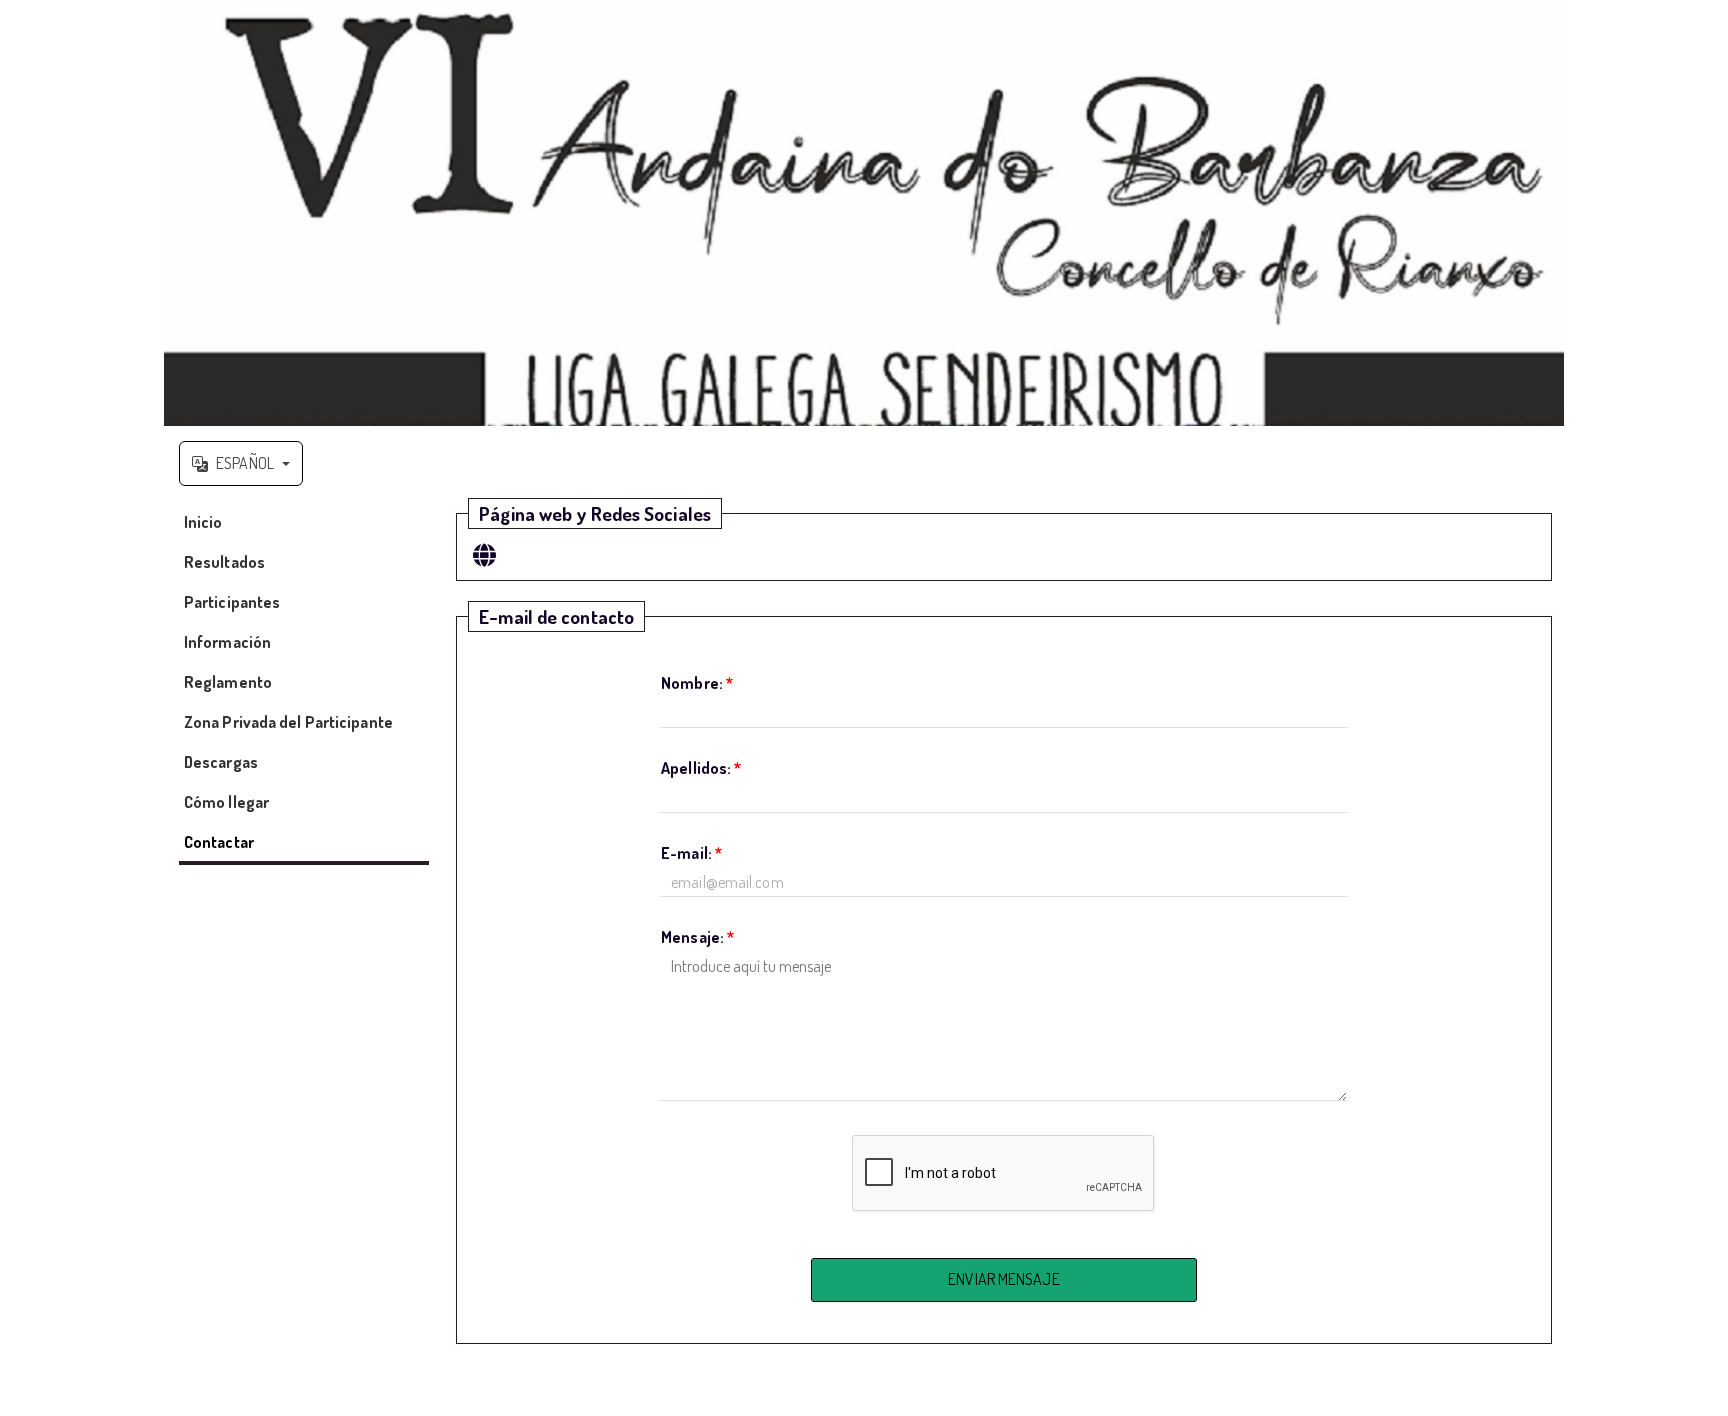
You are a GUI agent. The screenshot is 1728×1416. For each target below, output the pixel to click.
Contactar (219, 842)
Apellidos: (701, 768)
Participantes (232, 602)
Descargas (221, 762)
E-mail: (691, 853)
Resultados (224, 562)
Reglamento (228, 682)
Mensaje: (697, 937)
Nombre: (697, 683)
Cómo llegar (226, 802)
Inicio (203, 522)
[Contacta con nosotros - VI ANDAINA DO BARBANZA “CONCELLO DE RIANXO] (864, 213)
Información (227, 642)
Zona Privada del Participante (288, 722)
